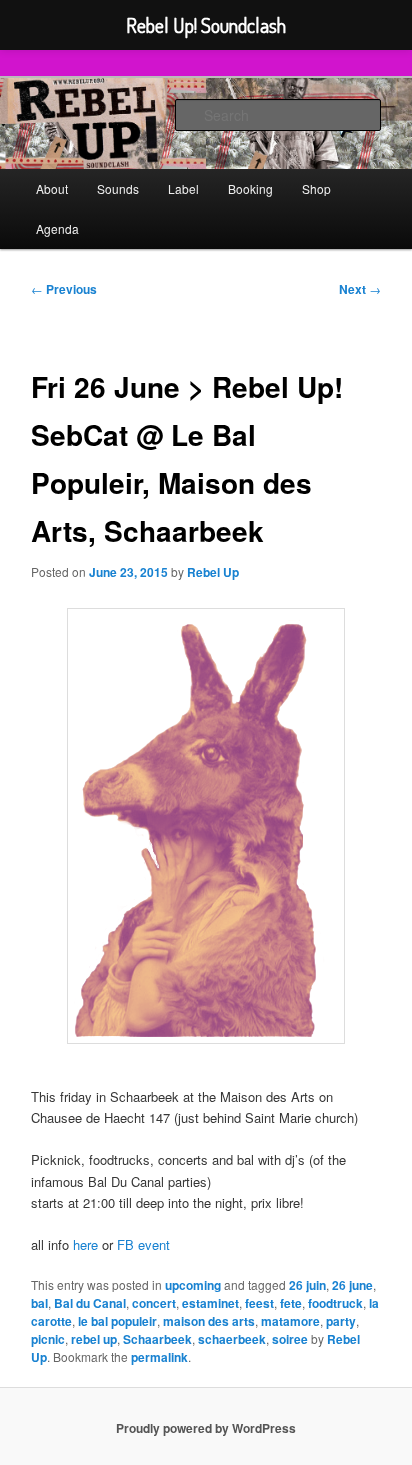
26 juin (307, 1285)
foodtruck (335, 1303)
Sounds (118, 188)
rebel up (94, 1339)
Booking (250, 188)
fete (291, 1303)
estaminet (210, 1303)
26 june (352, 1285)
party (341, 1321)
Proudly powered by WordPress (206, 1428)
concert (154, 1303)
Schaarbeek (157, 1339)
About (52, 188)
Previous (64, 289)
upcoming (193, 1285)
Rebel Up (213, 572)
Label (183, 188)
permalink (159, 1357)
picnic (48, 1339)
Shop (316, 188)
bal (39, 1303)
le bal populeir (117, 1321)
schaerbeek (232, 1339)
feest (259, 1303)
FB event (143, 1244)
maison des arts (209, 1321)
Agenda (57, 228)
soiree (290, 1339)
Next (360, 289)
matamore (290, 1321)
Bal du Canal (90, 1303)
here (85, 1244)
